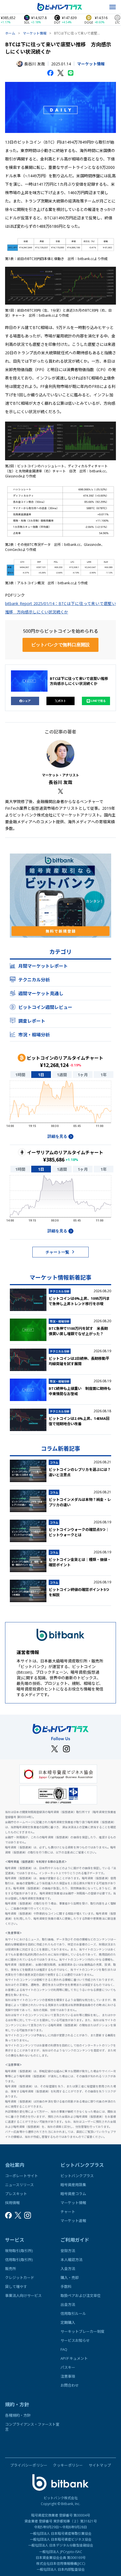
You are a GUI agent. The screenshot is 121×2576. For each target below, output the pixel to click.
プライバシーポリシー (29, 2465)
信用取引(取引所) (19, 2260)
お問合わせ (70, 2385)
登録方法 (68, 2251)
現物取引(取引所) (19, 2251)
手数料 (66, 2287)
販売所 (11, 2269)
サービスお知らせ (75, 2340)
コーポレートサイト (22, 2176)
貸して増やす (16, 2287)
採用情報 (12, 2203)
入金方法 (68, 2269)
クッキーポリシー (68, 2465)
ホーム (10, 33)
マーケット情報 (35, 33)
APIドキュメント (74, 2358)
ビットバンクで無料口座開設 (60, 645)
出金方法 (68, 2304)
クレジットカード (20, 2278)
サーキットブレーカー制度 (82, 2331)
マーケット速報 (73, 2221)
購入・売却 (70, 2278)
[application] (60, 1106)
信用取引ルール (73, 2313)
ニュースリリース (19, 2185)
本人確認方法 (71, 2260)
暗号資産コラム (73, 2194)
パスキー (68, 2367)
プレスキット (16, 2194)
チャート (68, 2212)
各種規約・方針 (18, 2415)
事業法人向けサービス (23, 2296)
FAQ (64, 2349)
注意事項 (68, 2376)
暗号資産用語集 (73, 2185)
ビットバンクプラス (77, 2176)
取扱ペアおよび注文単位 (81, 2296)
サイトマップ (100, 2465)
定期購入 (68, 2322)
